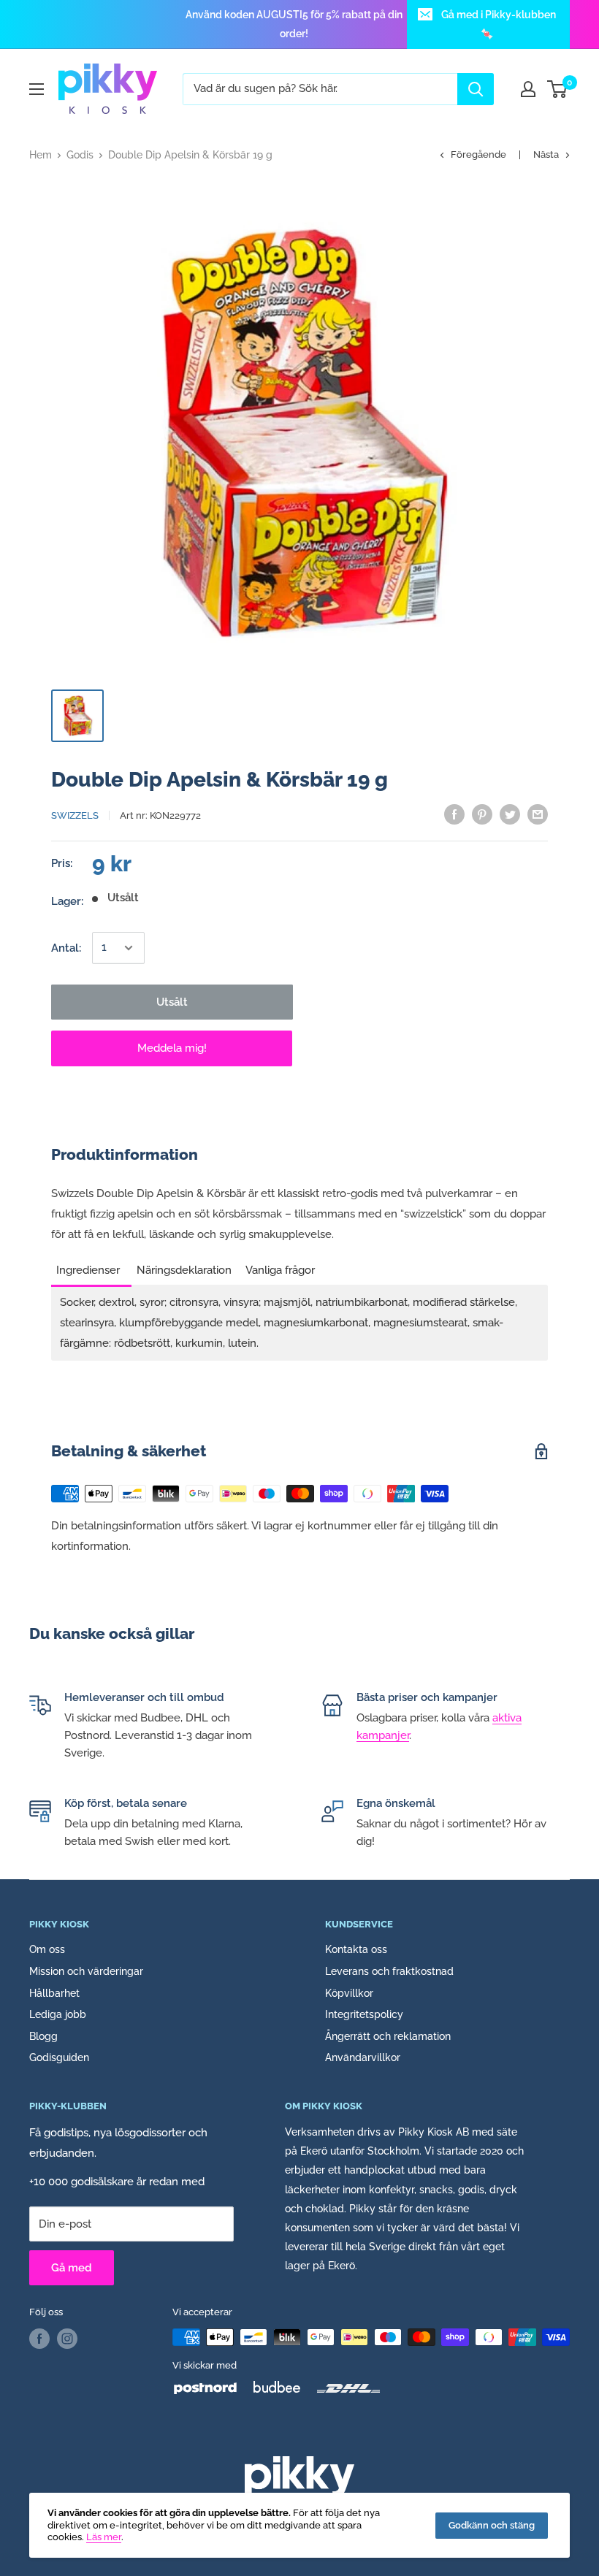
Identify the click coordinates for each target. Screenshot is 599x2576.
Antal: (66, 948)
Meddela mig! (172, 1048)
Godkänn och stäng (492, 2525)
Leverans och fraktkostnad (389, 1971)
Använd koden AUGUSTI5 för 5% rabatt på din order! (294, 24)
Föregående (478, 154)
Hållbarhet (54, 1993)
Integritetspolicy (364, 2014)
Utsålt (172, 1002)
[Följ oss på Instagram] (67, 2339)
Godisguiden (59, 2057)
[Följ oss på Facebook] (39, 2339)
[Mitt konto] (528, 89)
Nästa (546, 154)
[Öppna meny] (37, 89)
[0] (558, 89)
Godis (80, 155)
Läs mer (104, 2537)
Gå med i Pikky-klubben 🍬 (499, 24)
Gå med (72, 2268)
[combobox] (320, 89)
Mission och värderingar (86, 1971)
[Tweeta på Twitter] (510, 814)
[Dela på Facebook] (454, 814)
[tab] (91, 1266)
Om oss (47, 1949)
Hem (41, 155)
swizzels (75, 815)
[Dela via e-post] (538, 814)
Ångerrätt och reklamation (388, 2036)
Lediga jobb (58, 2014)
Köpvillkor (349, 1993)
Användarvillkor (363, 2057)
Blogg (43, 2036)
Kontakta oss (356, 1949)
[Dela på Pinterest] (482, 814)
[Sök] (476, 89)
